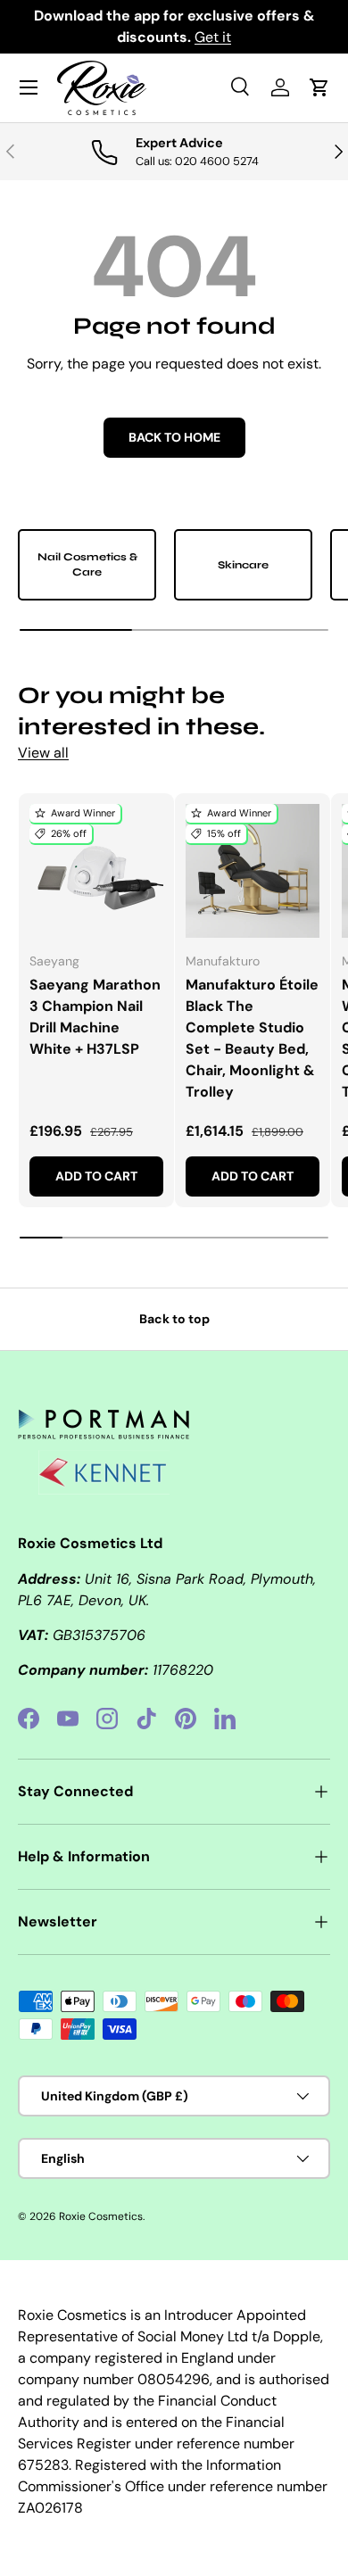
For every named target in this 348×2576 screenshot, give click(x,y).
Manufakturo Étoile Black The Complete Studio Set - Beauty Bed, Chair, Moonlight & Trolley (252, 1038)
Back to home (174, 437)
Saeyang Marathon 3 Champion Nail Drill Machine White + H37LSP (95, 1017)
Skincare (243, 565)
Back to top (174, 1319)
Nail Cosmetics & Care (87, 564)
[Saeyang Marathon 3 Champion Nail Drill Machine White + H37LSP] (96, 871)
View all (43, 753)
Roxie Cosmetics (101, 2216)
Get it (213, 37)
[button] (319, 87)
